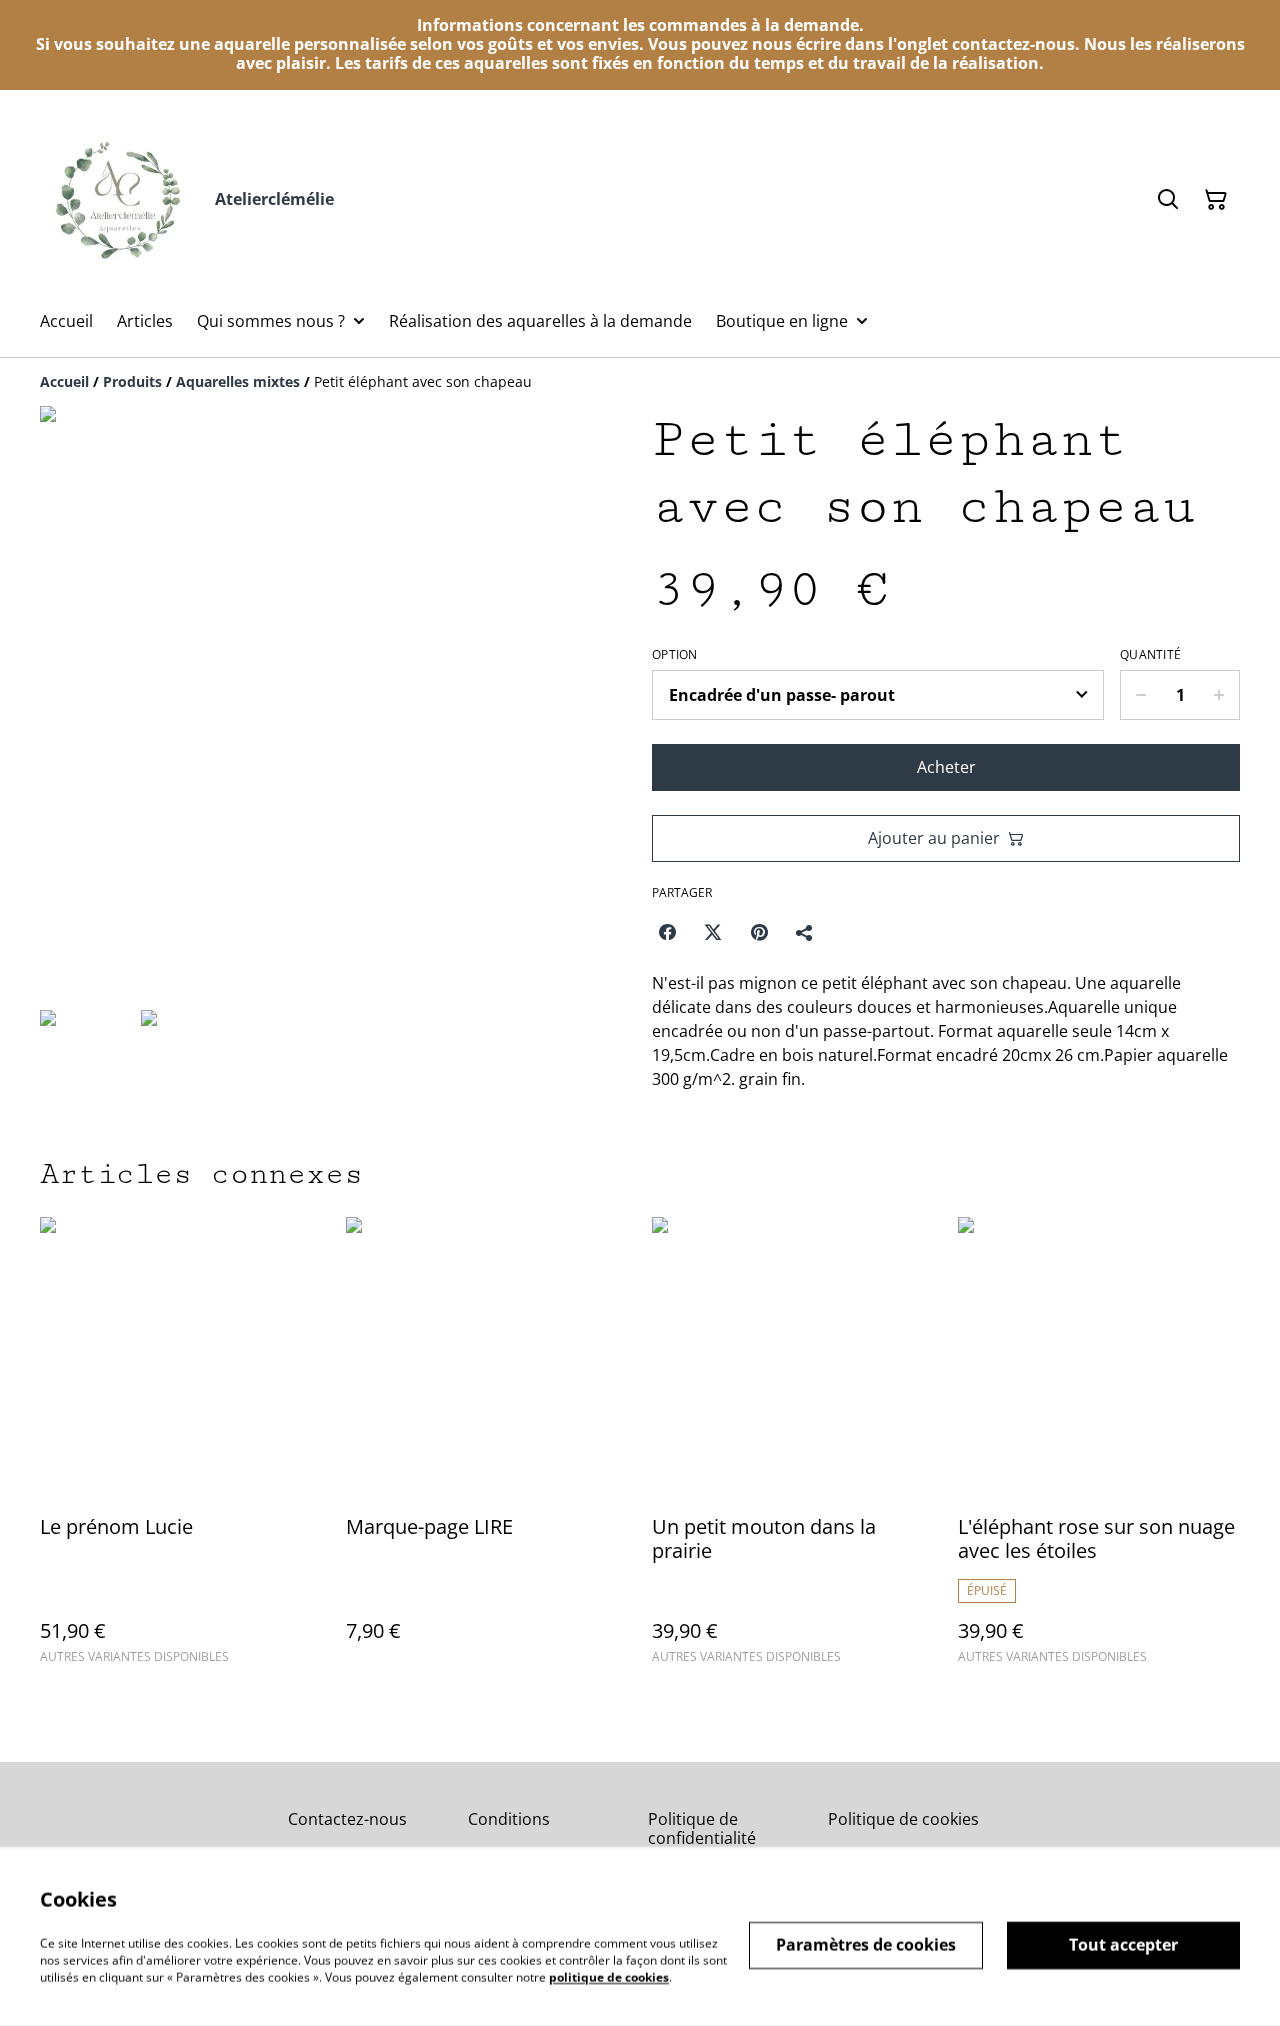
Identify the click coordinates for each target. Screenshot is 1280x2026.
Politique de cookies (903, 1819)
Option (675, 655)
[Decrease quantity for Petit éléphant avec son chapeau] (1140, 695)
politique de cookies (609, 1976)
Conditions (509, 1819)
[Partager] (805, 932)
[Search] (1168, 200)
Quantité (1150, 655)
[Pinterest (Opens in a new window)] (759, 932)
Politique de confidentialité (702, 1828)
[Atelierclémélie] (119, 200)
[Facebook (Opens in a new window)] (667, 932)
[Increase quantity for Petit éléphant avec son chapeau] (1219, 695)
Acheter (946, 767)
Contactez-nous (347, 1819)
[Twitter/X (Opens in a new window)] (713, 932)
